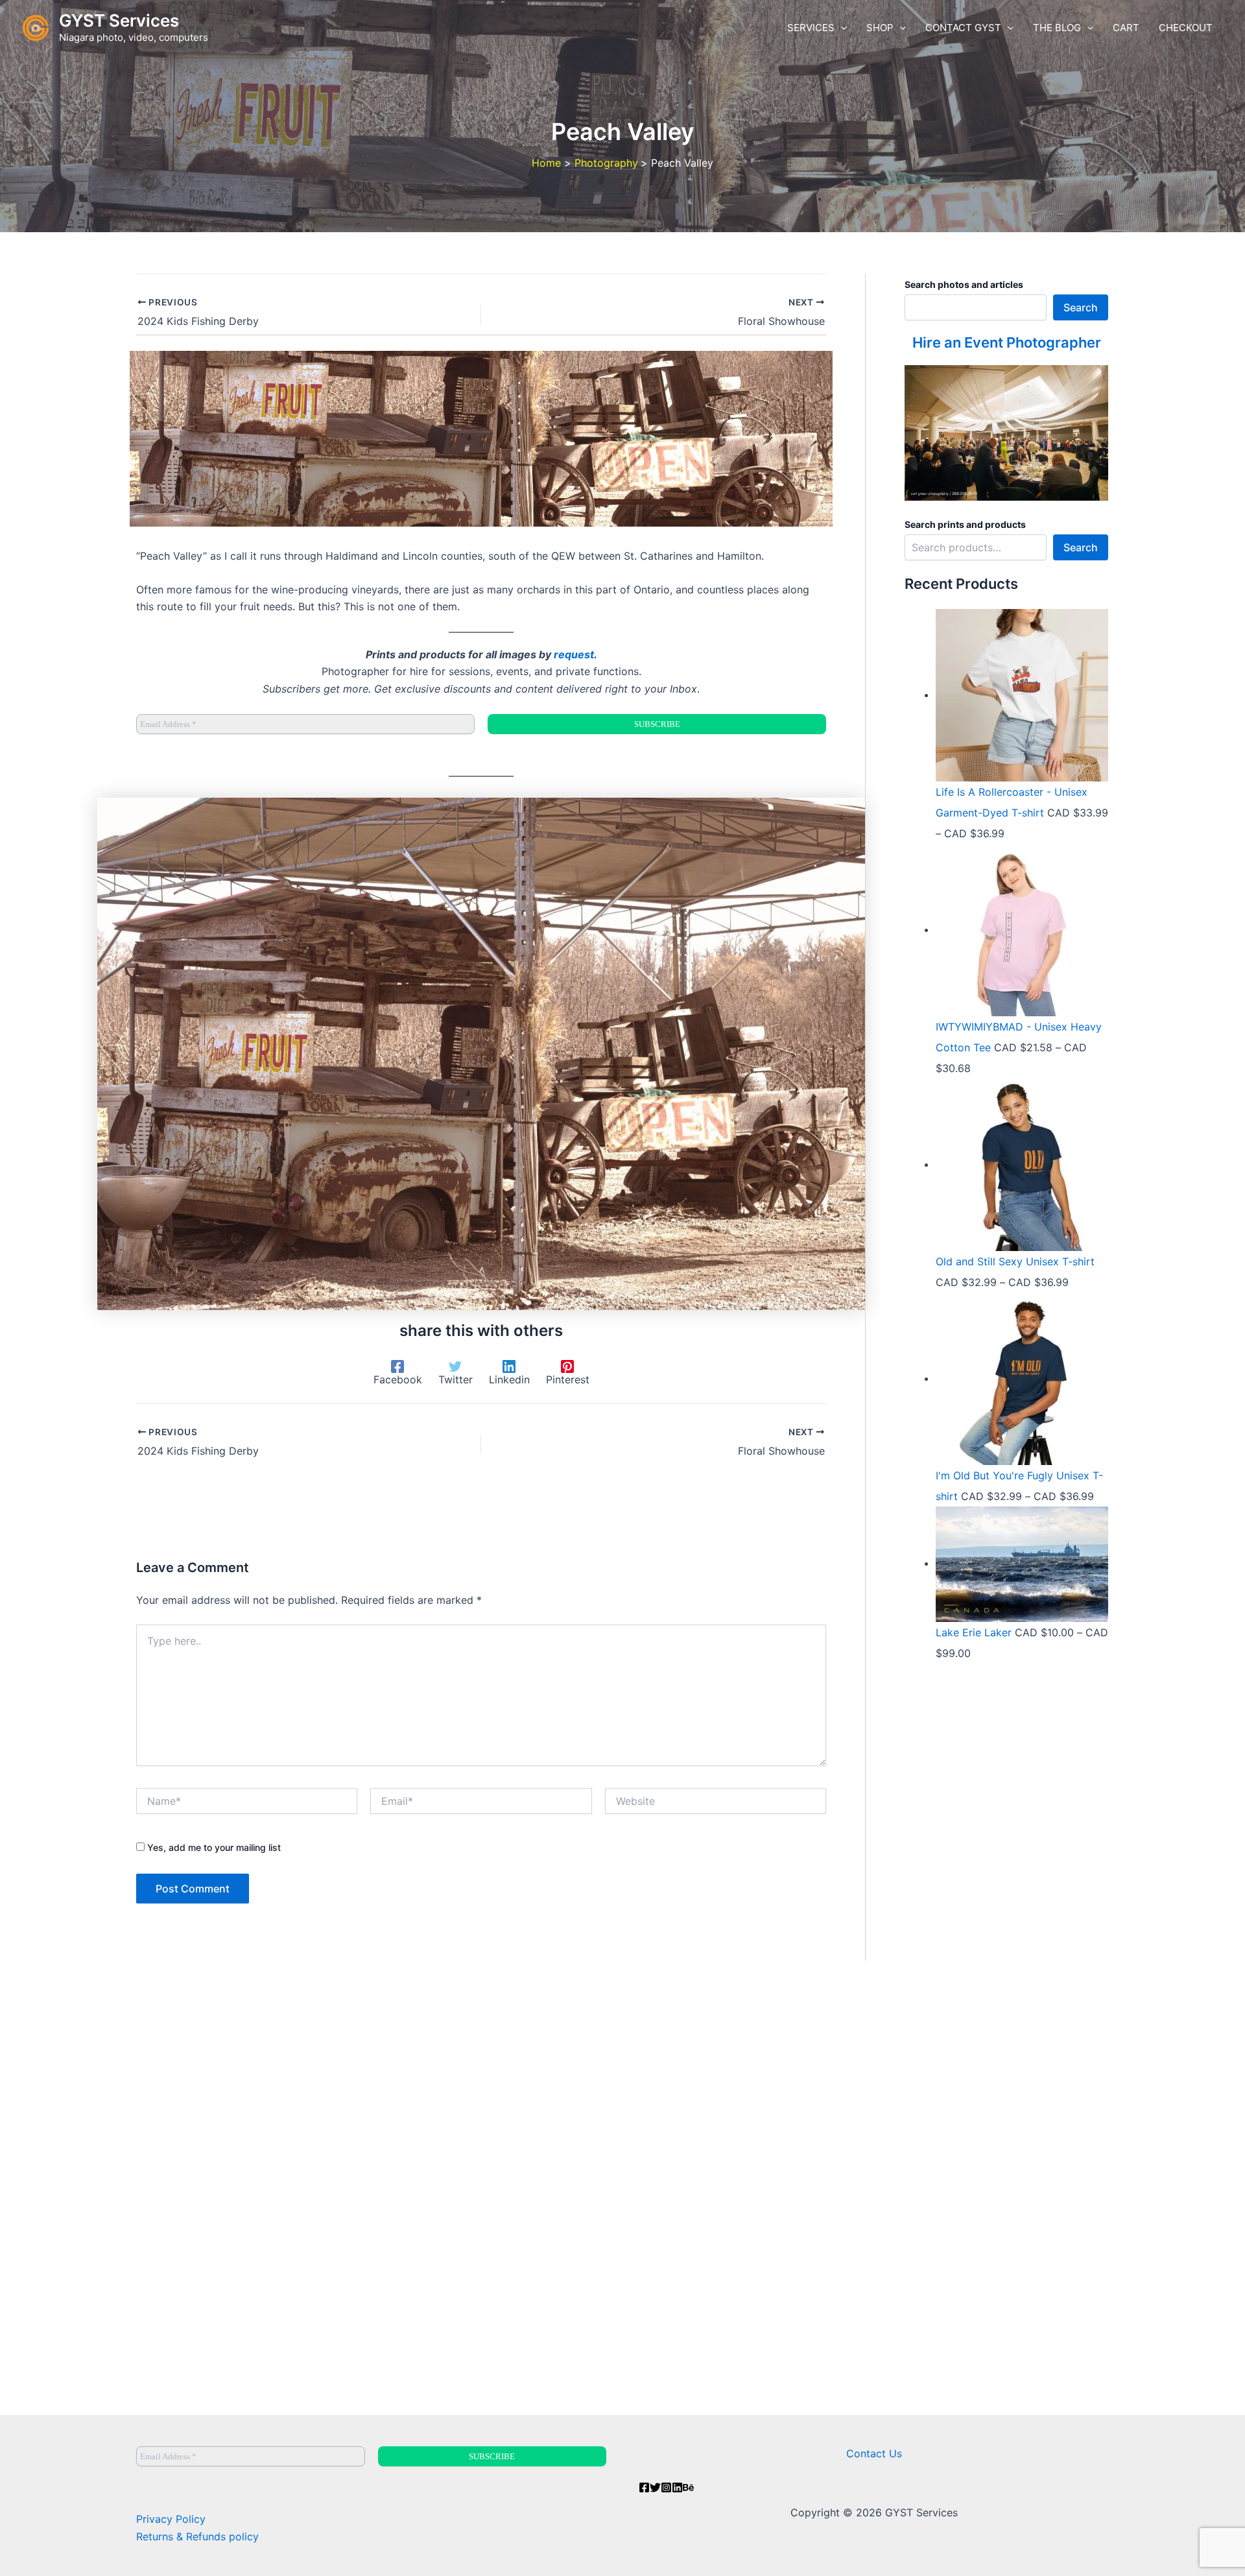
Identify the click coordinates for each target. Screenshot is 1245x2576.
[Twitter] (655, 2487)
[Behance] (688, 2487)
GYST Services (119, 20)
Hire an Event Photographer (1007, 342)
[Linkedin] (677, 2487)
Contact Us (874, 2453)
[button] (841, 28)
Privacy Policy (171, 2519)
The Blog (1057, 28)
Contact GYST (963, 28)
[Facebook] (644, 2487)
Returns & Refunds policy (197, 2536)
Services (811, 28)
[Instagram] (666, 2487)
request (574, 654)
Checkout (1186, 28)
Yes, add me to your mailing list (213, 1847)
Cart (1126, 28)
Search (1081, 307)
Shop (880, 28)
